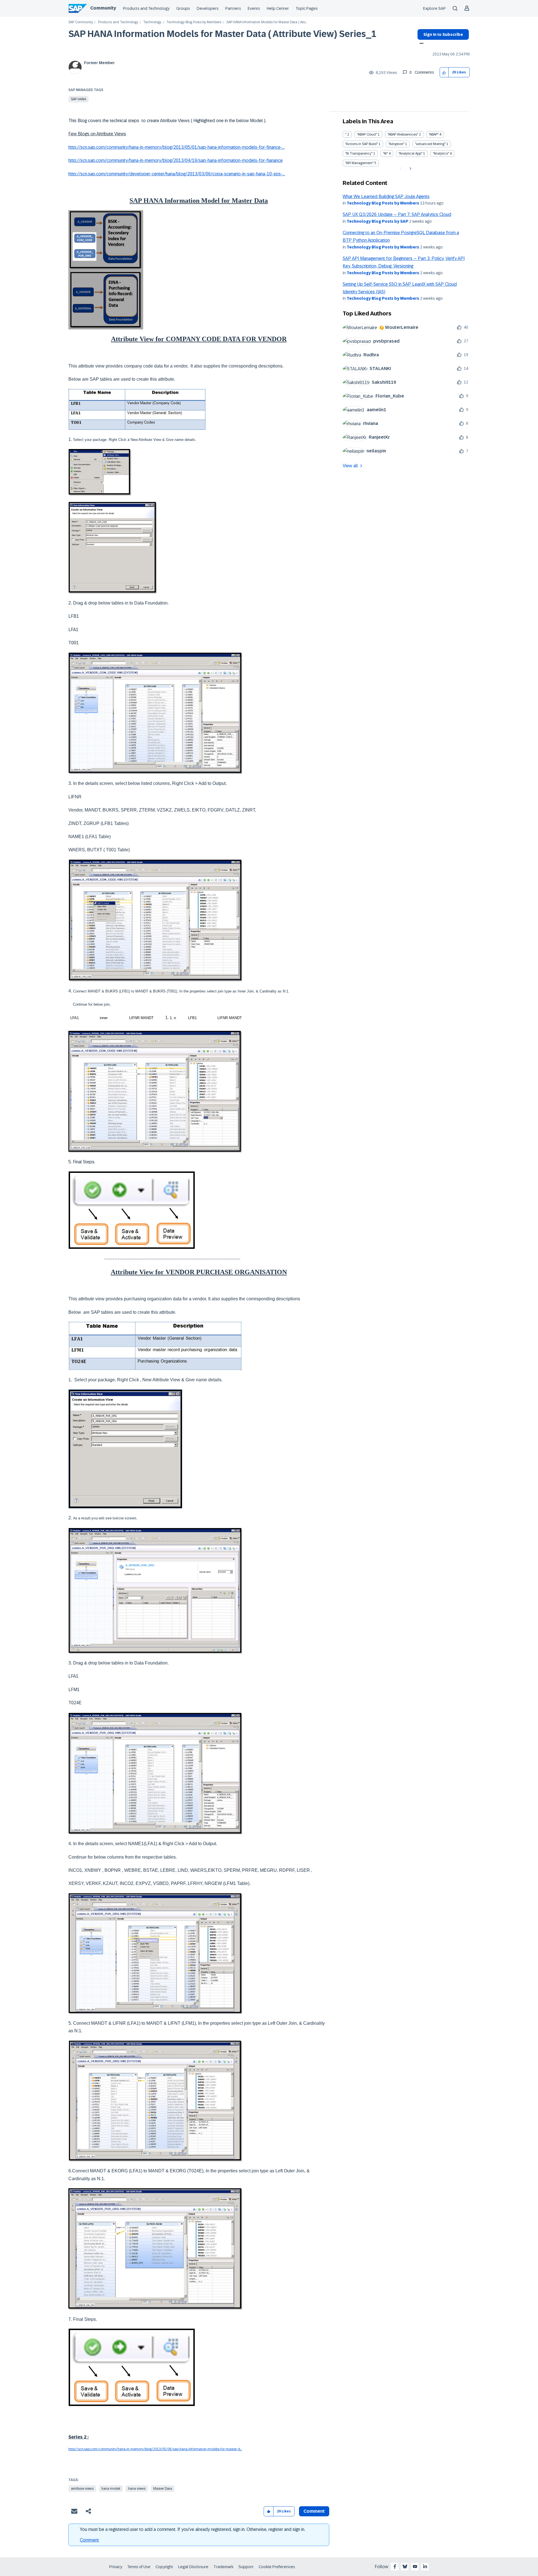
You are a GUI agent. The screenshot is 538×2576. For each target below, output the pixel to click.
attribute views (82, 2489)
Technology (152, 22)
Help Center (278, 8)
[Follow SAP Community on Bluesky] (405, 2566)
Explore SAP (434, 8)
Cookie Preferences (277, 2567)
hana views (137, 2489)
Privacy (116, 2567)
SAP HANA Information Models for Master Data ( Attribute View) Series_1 (222, 34)
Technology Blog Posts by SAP (377, 221)
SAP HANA (78, 99)
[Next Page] (410, 169)
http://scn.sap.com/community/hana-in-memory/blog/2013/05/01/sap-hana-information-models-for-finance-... (177, 147)
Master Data (163, 2489)
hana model (111, 2489)
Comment (89, 2540)
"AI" (385, 154)
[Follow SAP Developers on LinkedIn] (425, 2566)
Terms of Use (139, 2567)
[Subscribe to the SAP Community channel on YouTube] (415, 2566)
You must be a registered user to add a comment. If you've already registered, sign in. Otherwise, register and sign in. (193, 2529)
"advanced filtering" (430, 144)
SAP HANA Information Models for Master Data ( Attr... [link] (267, 22)
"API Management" (359, 163)
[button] (444, 72)
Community (103, 8)
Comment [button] (314, 2511)
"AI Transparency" (359, 154)
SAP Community (81, 22)
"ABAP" (434, 134)
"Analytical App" (410, 154)
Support (246, 2567)
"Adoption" (396, 144)
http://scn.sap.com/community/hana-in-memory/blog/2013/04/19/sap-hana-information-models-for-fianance (176, 160)
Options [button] (420, 44)
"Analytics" (441, 154)
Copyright (164, 2567)
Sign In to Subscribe (443, 34)
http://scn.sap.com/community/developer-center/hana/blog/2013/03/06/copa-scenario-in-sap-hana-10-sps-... (177, 174)
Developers (208, 8)
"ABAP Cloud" (367, 134)
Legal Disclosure (193, 2567)
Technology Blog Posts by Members (194, 22)
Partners (233, 8)
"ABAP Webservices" (403, 134)
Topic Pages (307, 8)
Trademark (223, 2567)
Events (254, 8)
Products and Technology (146, 8)
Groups (183, 8)
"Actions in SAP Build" (361, 144)
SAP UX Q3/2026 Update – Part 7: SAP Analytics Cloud (397, 214)
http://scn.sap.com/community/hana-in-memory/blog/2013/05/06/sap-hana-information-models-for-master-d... (155, 2449)
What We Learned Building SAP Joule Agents (386, 197)
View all (350, 466)
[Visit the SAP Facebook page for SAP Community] (395, 2566)
